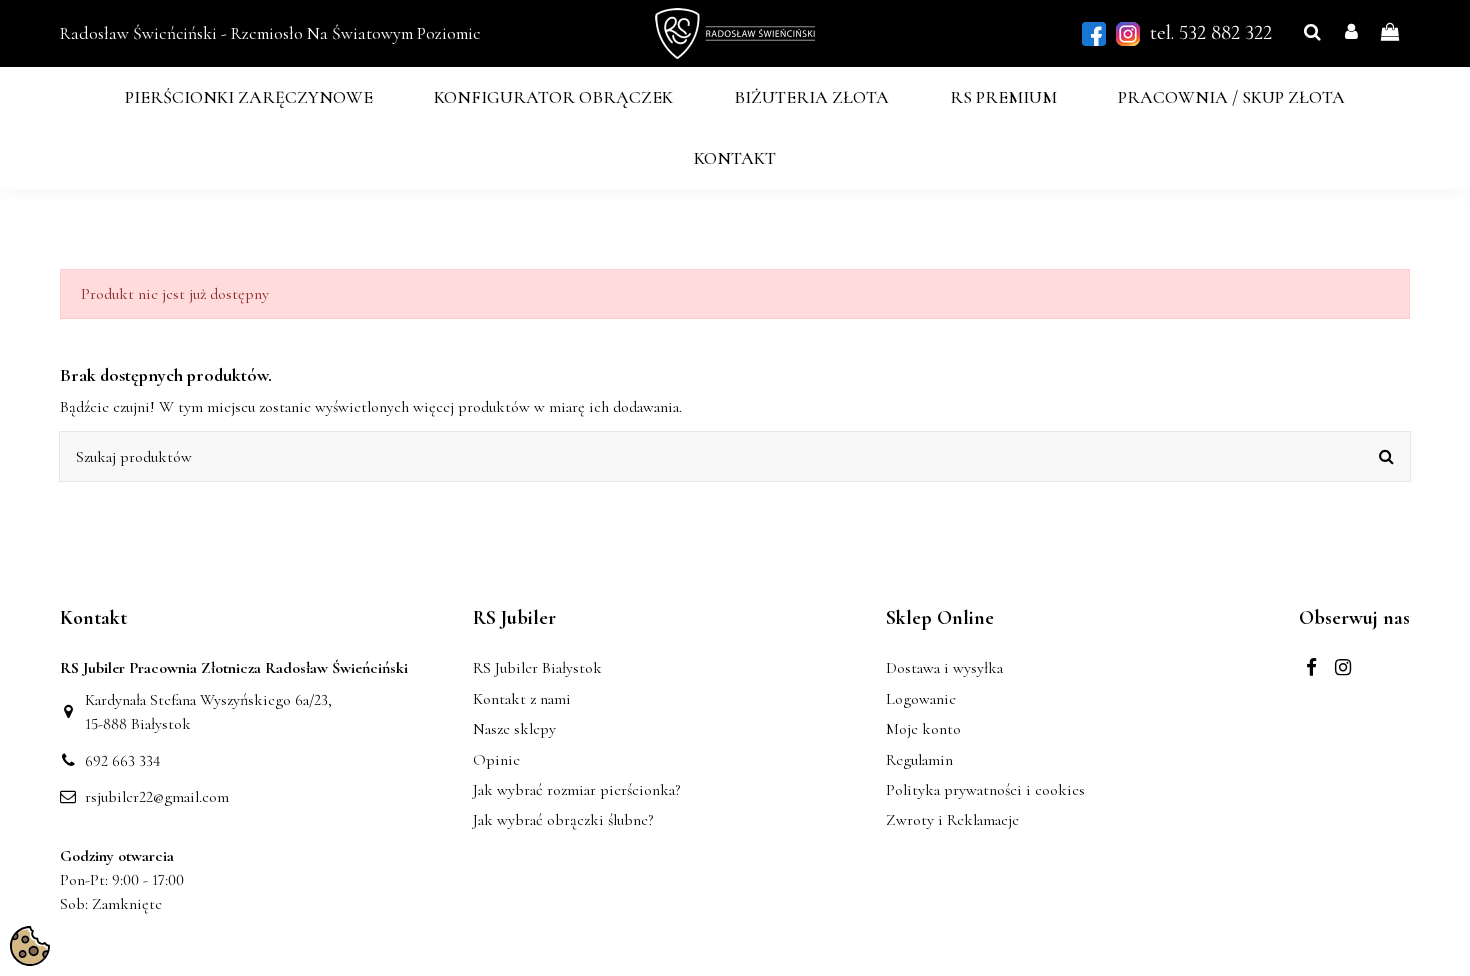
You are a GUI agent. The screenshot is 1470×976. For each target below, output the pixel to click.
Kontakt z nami (522, 699)
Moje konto (923, 729)
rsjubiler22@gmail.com (157, 797)
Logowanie (921, 699)
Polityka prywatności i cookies (985, 790)
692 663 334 (123, 761)
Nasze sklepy (514, 729)
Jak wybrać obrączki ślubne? (563, 820)
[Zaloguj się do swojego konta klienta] (1351, 33)
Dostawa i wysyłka (944, 668)
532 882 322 (1225, 32)
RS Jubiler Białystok (537, 668)
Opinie (496, 760)
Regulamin (919, 760)
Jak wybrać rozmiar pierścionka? (576, 790)
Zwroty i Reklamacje (952, 820)
